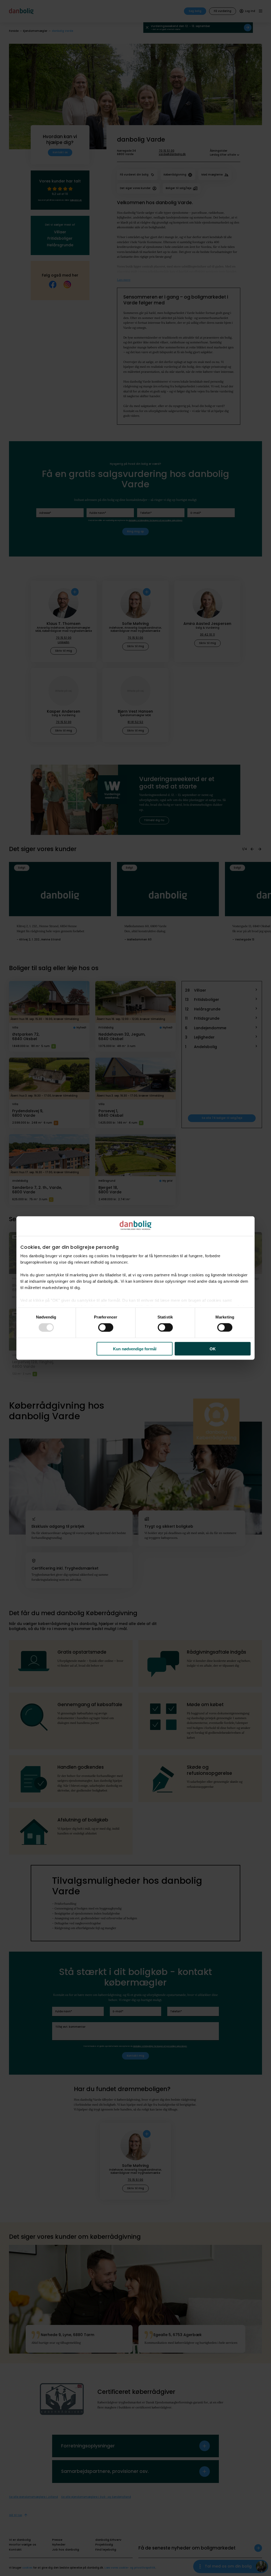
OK (213, 1349)
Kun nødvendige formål (135, 1349)
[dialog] (135, 1288)
